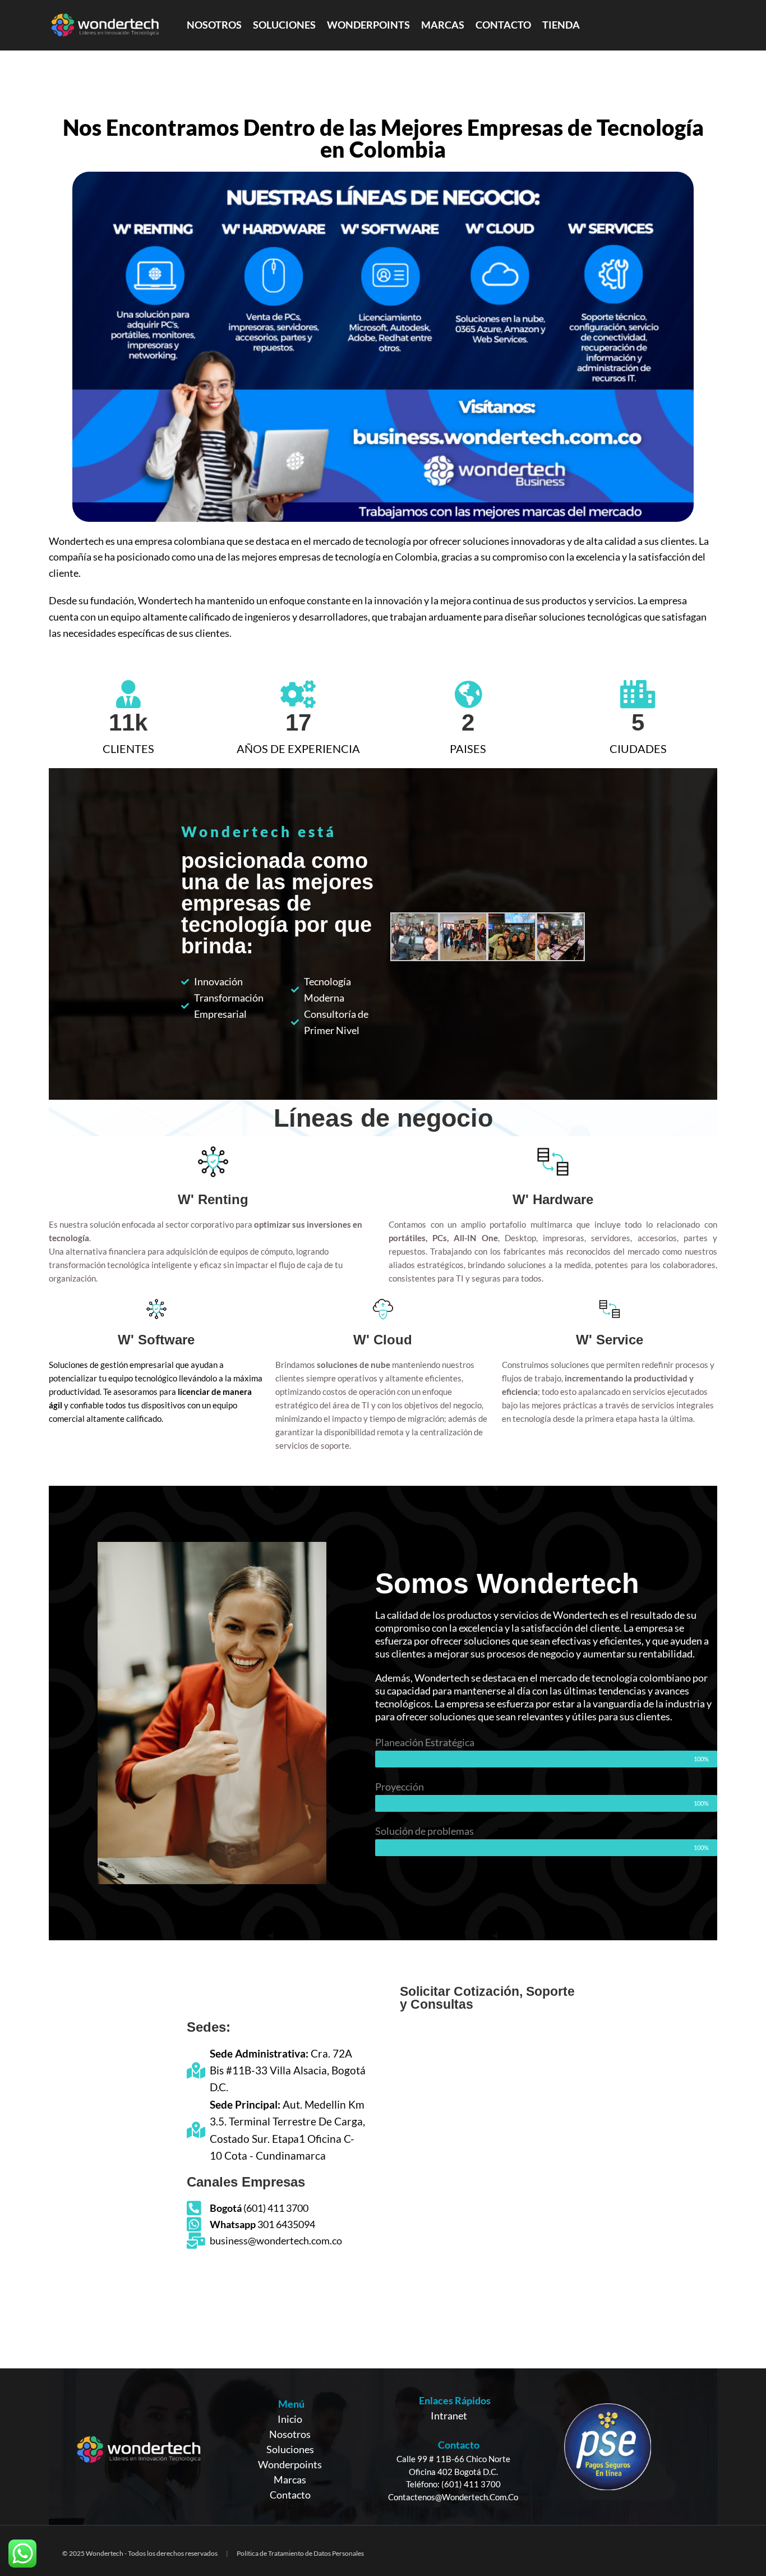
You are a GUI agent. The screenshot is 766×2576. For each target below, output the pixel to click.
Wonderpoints (290, 2464)
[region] (383, 2447)
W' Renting (213, 1199)
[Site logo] (105, 24)
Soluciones (290, 2449)
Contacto (290, 2495)
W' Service (610, 1340)
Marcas (290, 2479)
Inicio (290, 2419)
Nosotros (290, 2434)
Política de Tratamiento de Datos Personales (300, 2553)
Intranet (449, 2416)
